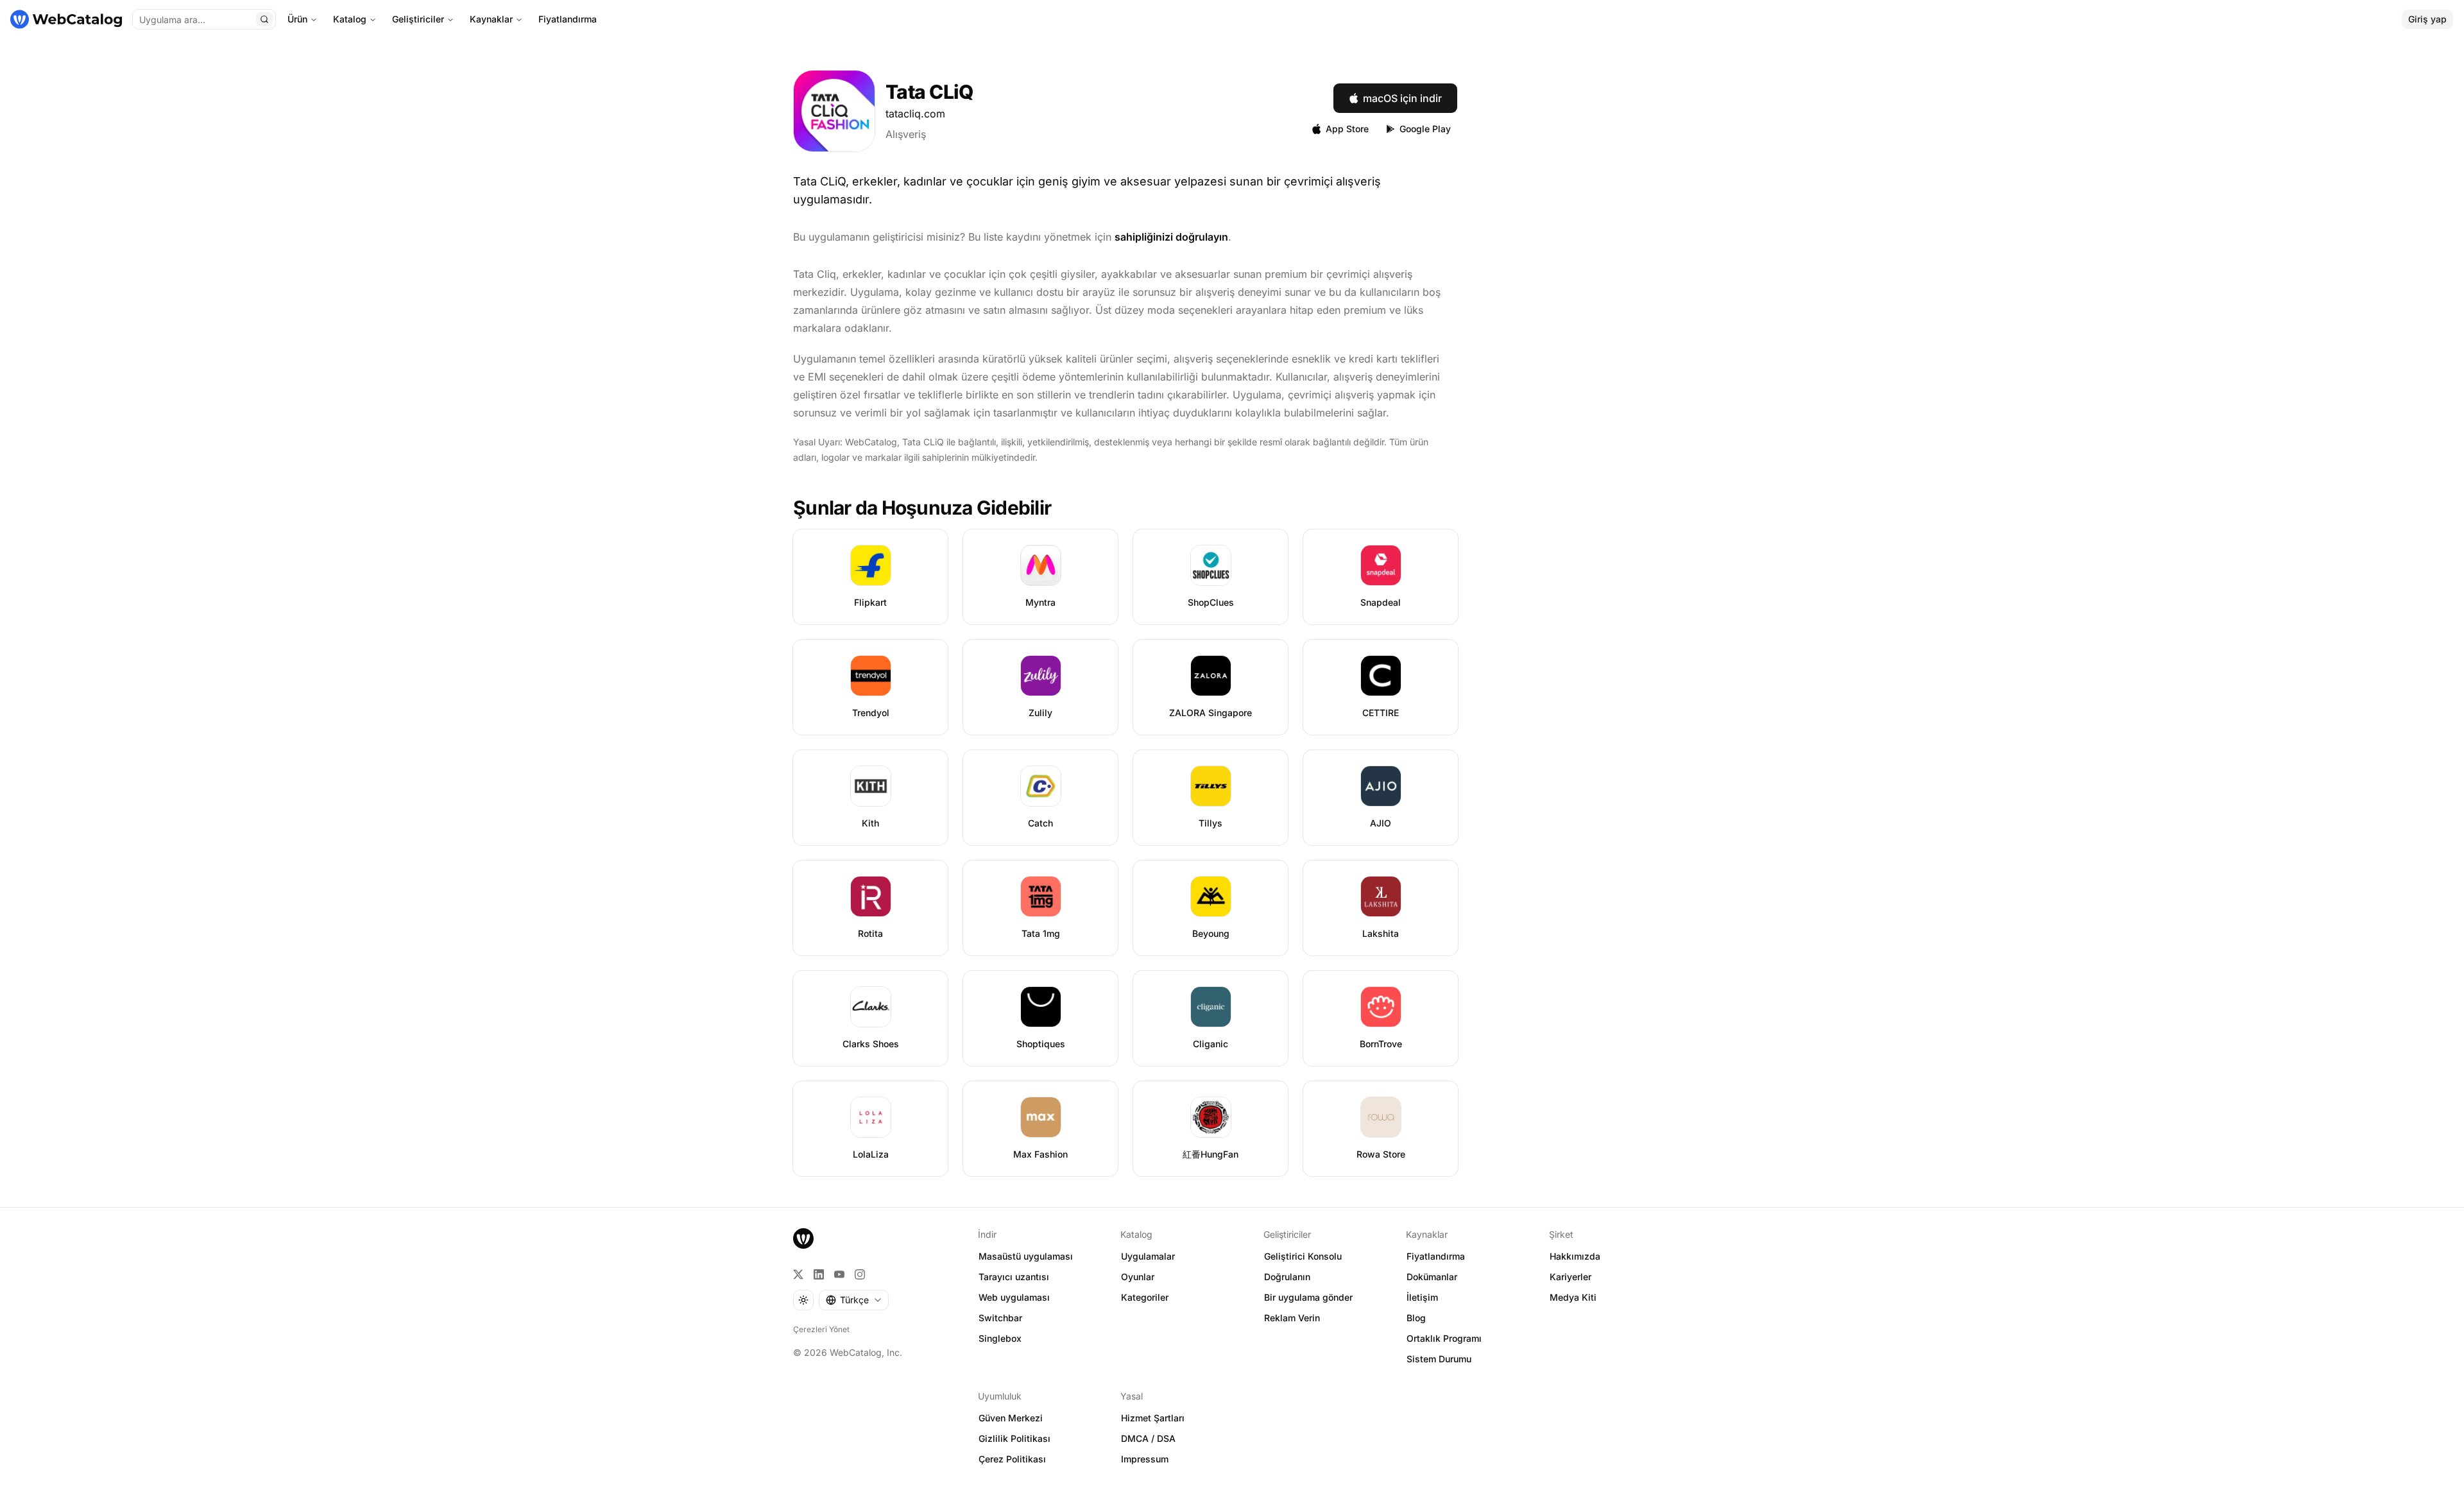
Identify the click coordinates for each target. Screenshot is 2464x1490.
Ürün (297, 19)
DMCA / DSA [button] (1148, 1438)
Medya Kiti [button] (1573, 1297)
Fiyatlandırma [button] (1436, 1256)
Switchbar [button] (1000, 1318)
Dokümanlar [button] (1432, 1277)
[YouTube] (839, 1274)
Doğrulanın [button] (1287, 1277)
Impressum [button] (1145, 1459)
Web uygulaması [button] (1014, 1297)
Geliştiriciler (418, 19)
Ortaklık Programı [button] (1444, 1338)
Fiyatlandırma (568, 19)
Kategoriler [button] (1145, 1297)
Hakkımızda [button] (1575, 1256)
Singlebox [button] (1000, 1338)
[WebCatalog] (803, 1238)
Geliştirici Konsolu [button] (1303, 1256)
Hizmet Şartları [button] (1153, 1418)
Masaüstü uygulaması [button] (1026, 1256)
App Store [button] (1347, 129)
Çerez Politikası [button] (1012, 1459)
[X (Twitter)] (798, 1274)
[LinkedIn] (819, 1274)
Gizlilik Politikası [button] (1014, 1438)
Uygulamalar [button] (1148, 1256)
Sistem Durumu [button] (1439, 1359)
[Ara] (264, 19)
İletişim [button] (1422, 1297)
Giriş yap (2427, 19)
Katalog (350, 19)
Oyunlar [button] (1138, 1277)
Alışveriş (906, 134)
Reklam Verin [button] (1292, 1318)
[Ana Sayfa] (66, 19)
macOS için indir (1402, 98)
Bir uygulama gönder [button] (1308, 1297)
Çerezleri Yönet (821, 1329)
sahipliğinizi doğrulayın (1171, 237)
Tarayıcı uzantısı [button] (1014, 1277)
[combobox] (854, 1300)
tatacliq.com (915, 114)
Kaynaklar (491, 19)
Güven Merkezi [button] (1011, 1418)
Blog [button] (1416, 1318)
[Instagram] (860, 1274)
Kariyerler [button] (1570, 1277)
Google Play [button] (1425, 129)
